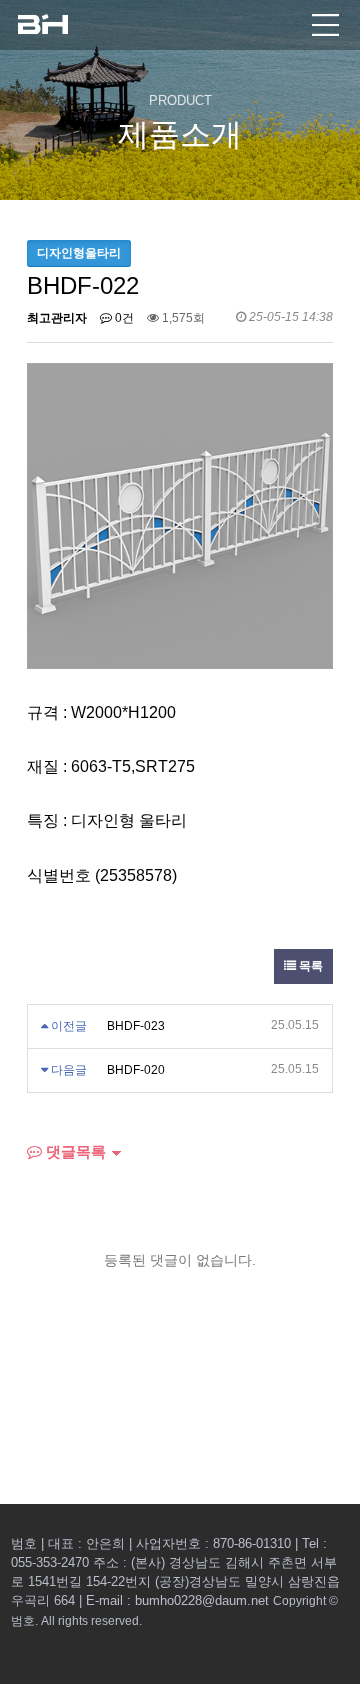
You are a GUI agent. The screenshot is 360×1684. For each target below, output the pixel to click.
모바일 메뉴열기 (325, 25)
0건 (123, 318)
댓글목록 (74, 1151)
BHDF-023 (136, 1026)
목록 (309, 966)
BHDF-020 (136, 1070)
